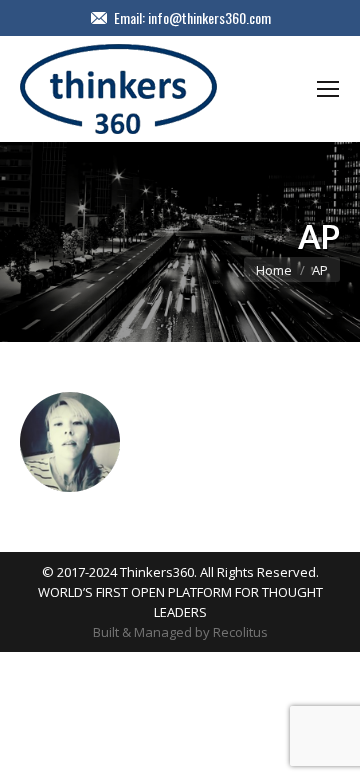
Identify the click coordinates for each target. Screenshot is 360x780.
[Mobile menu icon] (328, 89)
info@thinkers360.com (209, 18)
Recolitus (240, 632)
